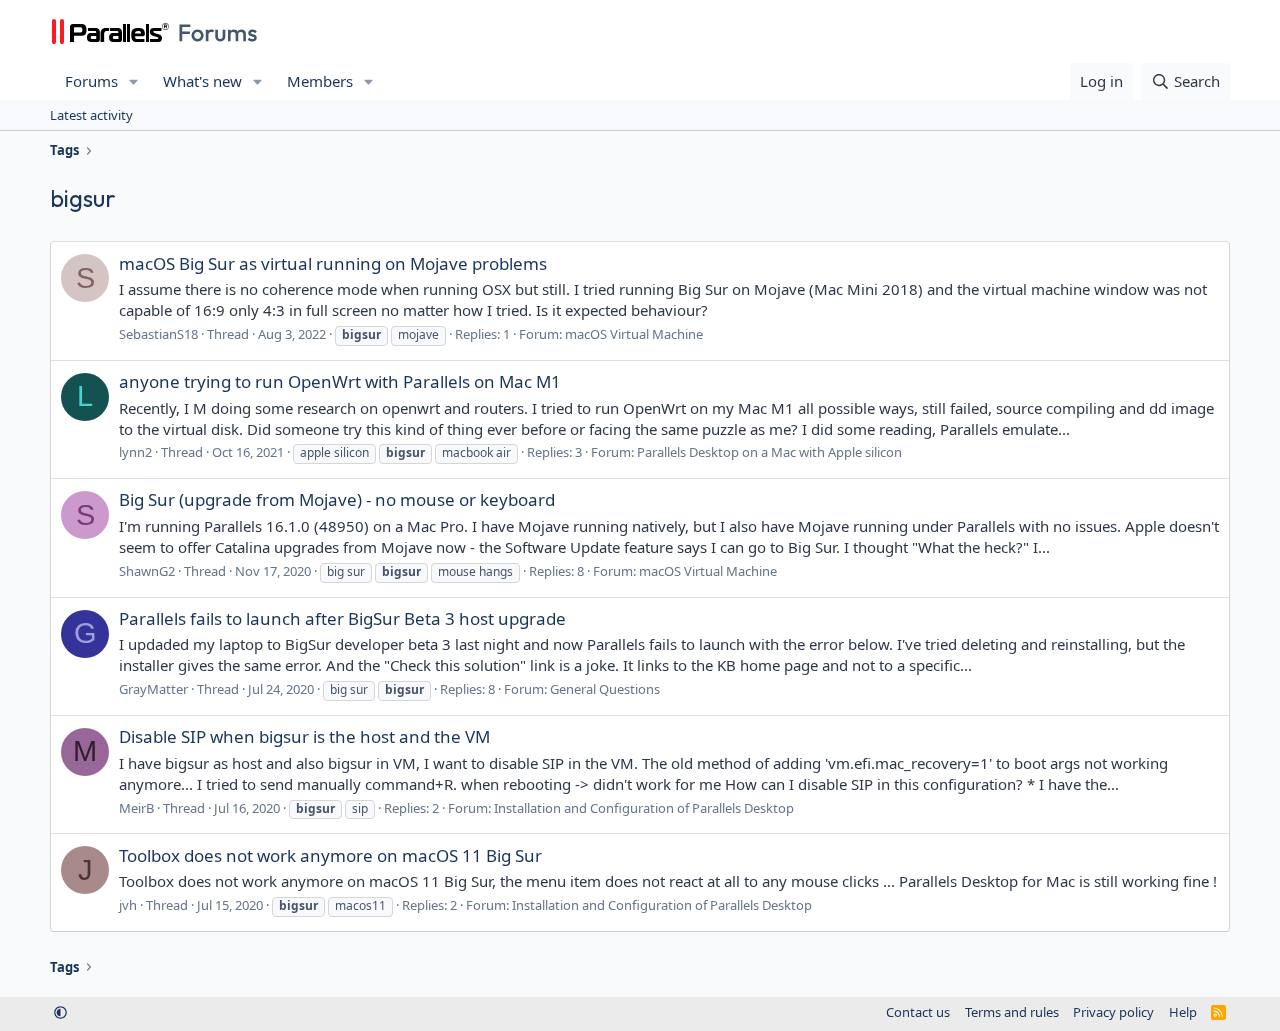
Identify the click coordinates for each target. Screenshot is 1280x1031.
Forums (91, 81)
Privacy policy (1113, 1012)
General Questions (605, 689)
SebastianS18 (158, 334)
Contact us (918, 1012)
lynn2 (135, 452)
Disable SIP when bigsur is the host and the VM (304, 736)
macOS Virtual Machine (634, 334)
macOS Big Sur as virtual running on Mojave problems (333, 263)
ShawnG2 (147, 571)
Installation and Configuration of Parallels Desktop (644, 808)
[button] (134, 81)
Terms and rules (1012, 1012)
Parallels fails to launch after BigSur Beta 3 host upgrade (342, 618)
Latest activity (91, 115)
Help (1183, 1012)
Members (320, 81)
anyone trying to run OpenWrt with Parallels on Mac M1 (340, 381)
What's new (202, 81)
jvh (128, 905)
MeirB (136, 808)
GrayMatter (153, 689)
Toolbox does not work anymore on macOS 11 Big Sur (330, 855)
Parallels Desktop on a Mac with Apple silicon (769, 452)
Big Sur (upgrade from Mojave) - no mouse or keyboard (337, 499)
